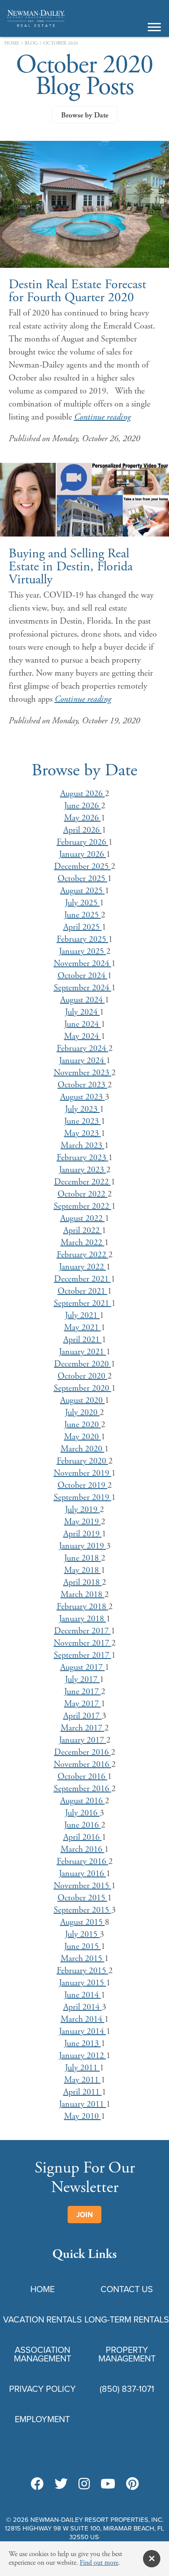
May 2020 (83, 1437)
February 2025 (83, 939)
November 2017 (83, 1643)
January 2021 (83, 1352)
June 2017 (83, 1692)
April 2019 (83, 1534)
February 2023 (83, 1158)
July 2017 (82, 1680)
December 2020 (83, 1364)
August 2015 (83, 1922)
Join (84, 2215)
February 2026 (83, 842)
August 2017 (83, 1667)
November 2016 (83, 1764)
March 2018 (83, 1595)
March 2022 (83, 1243)
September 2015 (83, 1910)
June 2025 (83, 915)
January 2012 (83, 2056)
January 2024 (83, 1061)
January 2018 (83, 1619)
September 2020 (83, 1388)
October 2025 (83, 879)
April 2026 (83, 830)
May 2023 (83, 1134)
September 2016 (83, 1789)
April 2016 (83, 1837)
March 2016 (83, 1849)
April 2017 (83, 1716)
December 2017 (83, 1631)
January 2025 (83, 951)
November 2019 (83, 1473)
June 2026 (83, 806)
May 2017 (83, 1704)
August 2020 (83, 1400)
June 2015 (83, 1947)
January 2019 (83, 1546)
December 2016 (83, 1752)
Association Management (42, 2354)
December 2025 (83, 867)
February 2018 (83, 1607)
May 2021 (83, 1328)
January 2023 (83, 1170)
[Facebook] (37, 2485)
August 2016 (83, 1801)
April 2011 (83, 2092)
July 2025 (82, 903)
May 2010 (83, 2116)
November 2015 (83, 1886)
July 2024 (82, 1012)
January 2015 (83, 1983)
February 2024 (83, 1049)
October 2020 (83, 1376)
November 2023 (83, 1073)
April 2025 (83, 927)
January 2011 (83, 2104)
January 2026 (83, 854)
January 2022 (83, 1267)
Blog (31, 44)
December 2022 (83, 1182)
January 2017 (83, 1740)
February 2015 (83, 1971)
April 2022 (83, 1231)
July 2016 (82, 1813)
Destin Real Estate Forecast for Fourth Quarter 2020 (77, 291)
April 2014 (83, 2007)
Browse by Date (85, 115)
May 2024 (83, 1036)
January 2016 (83, 1874)
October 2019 (83, 1485)
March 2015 (83, 1959)
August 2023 (83, 1097)
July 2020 (82, 1413)
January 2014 (83, 2031)
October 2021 (83, 1291)
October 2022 (83, 1194)
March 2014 (83, 2019)
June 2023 (83, 1121)
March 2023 (83, 1146)
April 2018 (83, 1582)
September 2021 (83, 1303)
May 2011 (83, 2080)
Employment (42, 2419)
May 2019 (83, 1522)
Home (12, 44)
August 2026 (83, 794)
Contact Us (127, 2289)
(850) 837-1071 (127, 2389)
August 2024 (83, 1000)
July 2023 (82, 1109)
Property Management (127, 2354)
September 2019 (83, 1498)
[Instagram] (84, 2485)
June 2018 (83, 1558)
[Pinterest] (132, 2485)
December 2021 (83, 1279)
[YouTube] (108, 2485)
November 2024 (83, 964)
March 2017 (83, 1728)
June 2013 (83, 2044)
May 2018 (83, 1570)
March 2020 (83, 1449)
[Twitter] (61, 2485)
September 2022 (83, 1206)
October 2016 (83, 1777)
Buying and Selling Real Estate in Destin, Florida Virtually (71, 567)
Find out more (99, 2563)
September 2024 (83, 988)
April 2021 (83, 1340)
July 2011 (82, 2068)
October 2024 (83, 976)
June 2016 (83, 1825)
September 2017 (83, 1655)
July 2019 (82, 1510)
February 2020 (83, 1461)
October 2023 (83, 1085)
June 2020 (83, 1425)
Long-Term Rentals (127, 2319)
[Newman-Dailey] (36, 26)
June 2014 (83, 1995)
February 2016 (83, 1862)
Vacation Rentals (42, 2319)
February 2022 (83, 1255)
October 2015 (83, 1898)
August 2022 (83, 1218)
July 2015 (82, 1934)
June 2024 (83, 1024)
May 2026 (83, 818)
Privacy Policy (42, 2389)
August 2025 (83, 891)
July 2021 (82, 1316)
